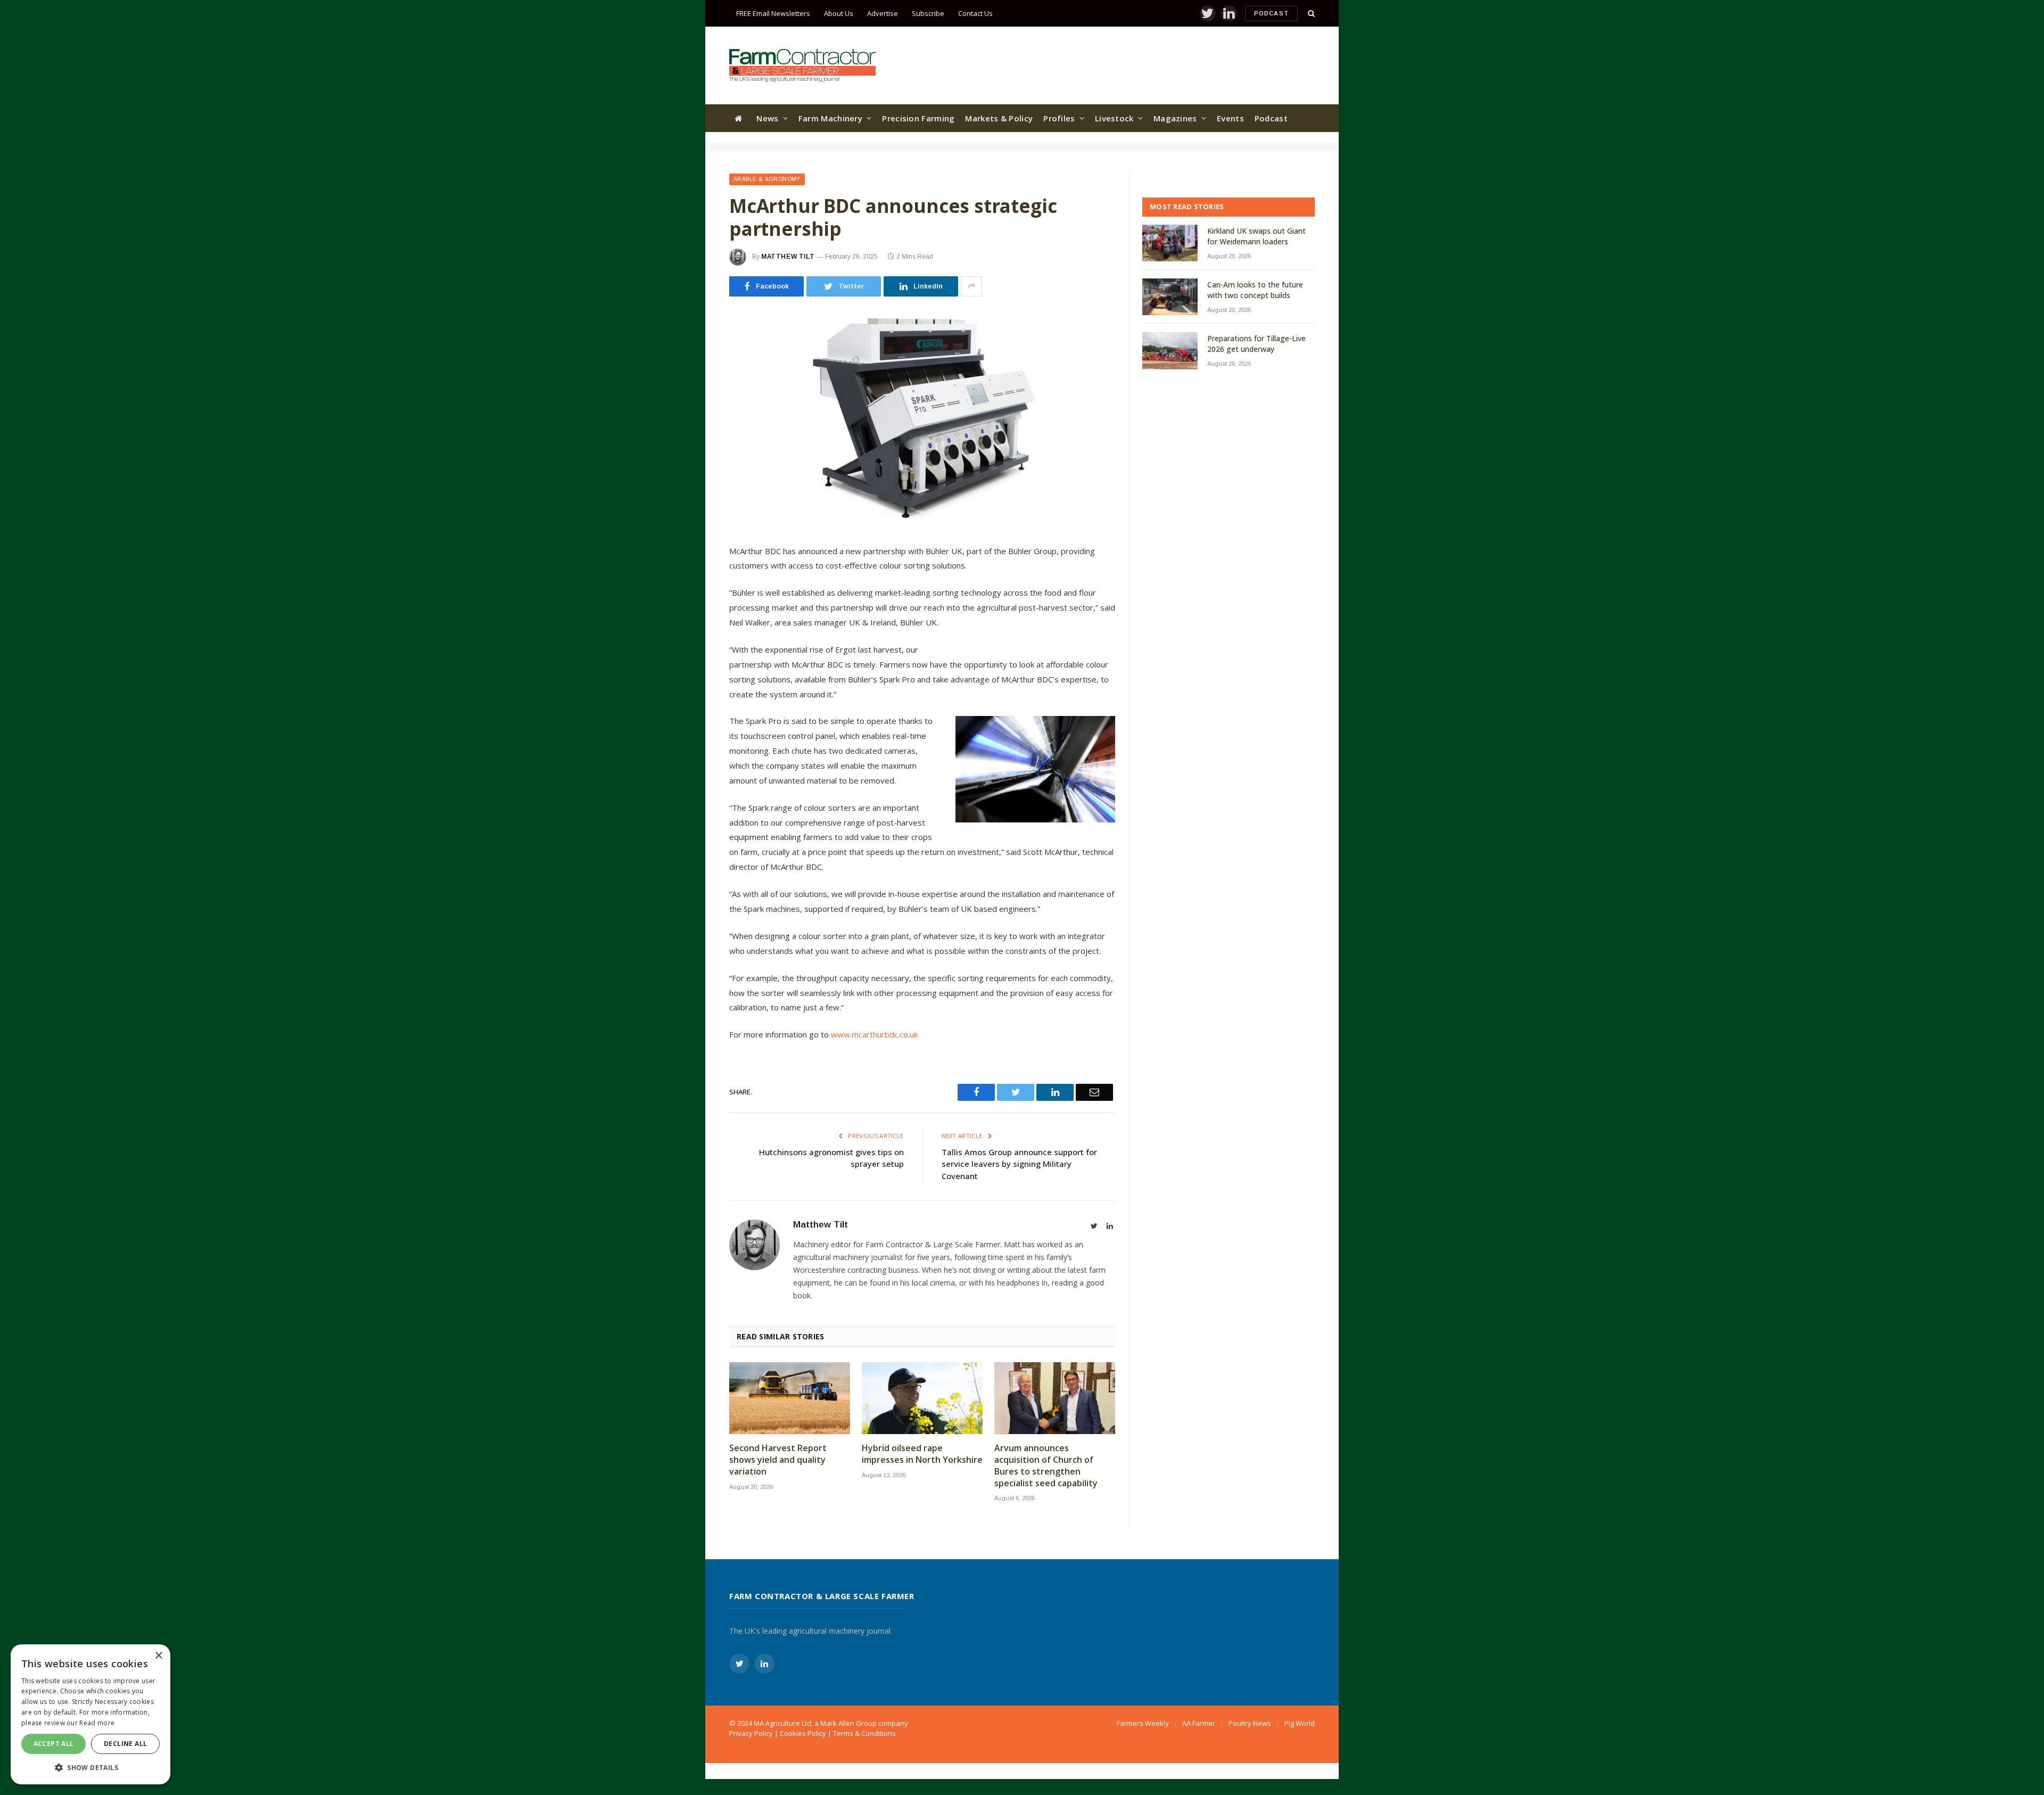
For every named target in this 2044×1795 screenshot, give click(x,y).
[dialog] (90, 1714)
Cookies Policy (803, 1733)
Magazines (1175, 118)
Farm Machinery (830, 118)
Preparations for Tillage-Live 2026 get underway (1256, 344)
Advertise (883, 13)
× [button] (158, 1656)
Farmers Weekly (1143, 1723)
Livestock (1114, 118)
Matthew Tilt (788, 257)
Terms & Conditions (864, 1733)
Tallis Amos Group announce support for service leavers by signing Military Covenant (1019, 1164)
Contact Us (975, 13)
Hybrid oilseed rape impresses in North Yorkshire (922, 1454)
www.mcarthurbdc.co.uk (874, 1034)
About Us (839, 13)
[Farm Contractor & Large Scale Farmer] (802, 65)
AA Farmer (1199, 1723)
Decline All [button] (125, 1744)
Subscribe (928, 13)
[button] (90, 1767)
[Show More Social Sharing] (971, 286)
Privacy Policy (751, 1733)
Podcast (1271, 13)
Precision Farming (918, 118)
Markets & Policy (999, 118)
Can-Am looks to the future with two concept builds (1255, 290)
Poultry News (1250, 1723)
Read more (97, 1723)
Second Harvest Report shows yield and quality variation (778, 1460)
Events (1230, 118)
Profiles (1059, 118)
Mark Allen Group (848, 1723)
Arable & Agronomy (767, 179)
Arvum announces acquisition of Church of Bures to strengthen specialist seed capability (1046, 1465)
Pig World (1300, 1723)
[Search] (1310, 14)
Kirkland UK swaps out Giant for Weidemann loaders (1256, 236)
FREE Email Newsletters (773, 13)
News (767, 118)
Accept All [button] (54, 1744)
